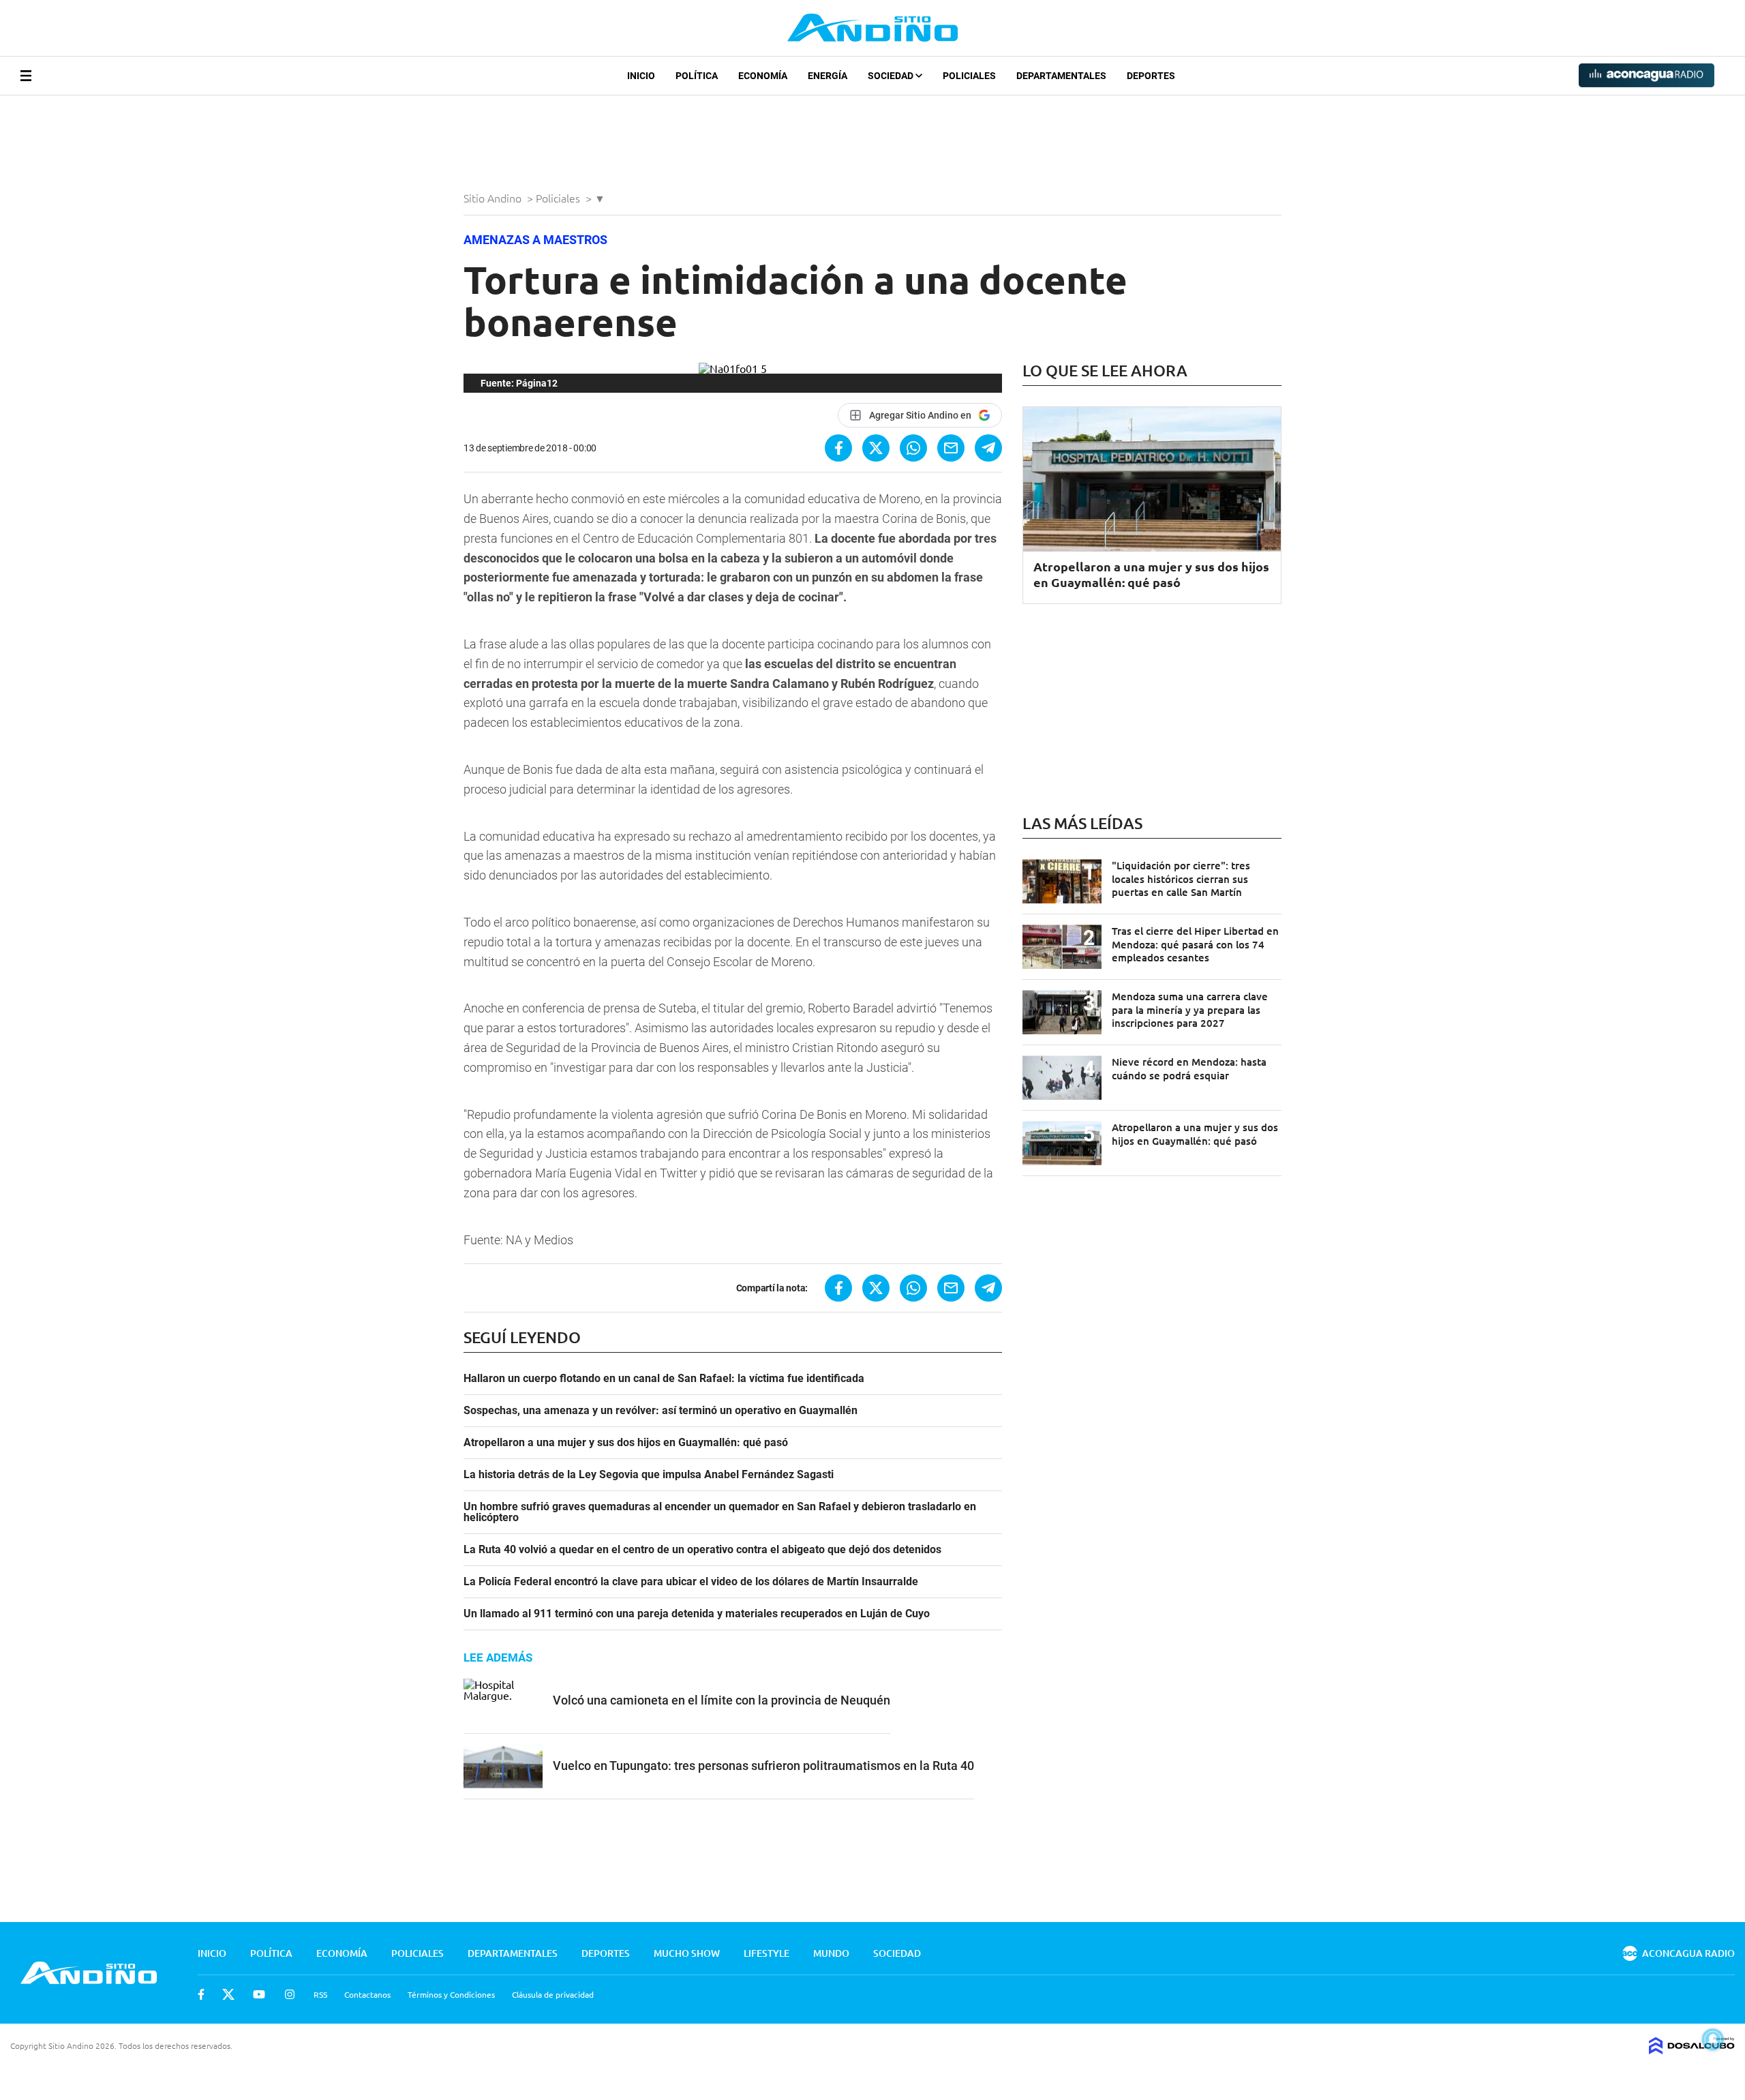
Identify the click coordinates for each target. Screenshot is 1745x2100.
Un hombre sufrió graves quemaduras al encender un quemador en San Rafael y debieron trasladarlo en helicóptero (720, 1512)
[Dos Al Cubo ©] (1692, 2050)
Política (697, 76)
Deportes (1151, 76)
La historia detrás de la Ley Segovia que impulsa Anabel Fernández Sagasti (649, 1475)
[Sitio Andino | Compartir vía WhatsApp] (913, 448)
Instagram (290, 1994)
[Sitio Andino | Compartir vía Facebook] (838, 448)
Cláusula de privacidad (553, 1994)
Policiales (969, 76)
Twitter (228, 1994)
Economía (763, 76)
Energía (828, 76)
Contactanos (367, 1994)
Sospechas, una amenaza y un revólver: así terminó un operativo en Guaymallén (661, 1411)
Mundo (831, 1953)
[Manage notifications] (1713, 2039)
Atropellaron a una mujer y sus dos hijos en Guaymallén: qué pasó (626, 1443)
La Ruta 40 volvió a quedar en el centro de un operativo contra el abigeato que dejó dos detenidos (702, 1550)
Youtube (259, 1994)
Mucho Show (687, 1953)
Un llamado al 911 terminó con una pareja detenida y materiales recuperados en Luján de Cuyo (697, 1614)
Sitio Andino (494, 198)
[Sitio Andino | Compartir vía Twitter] (876, 448)
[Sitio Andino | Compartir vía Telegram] (988, 448)
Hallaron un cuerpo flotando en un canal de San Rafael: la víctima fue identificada (664, 1379)
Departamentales (1061, 76)
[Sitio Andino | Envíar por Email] (951, 448)
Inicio (641, 76)
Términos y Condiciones (451, 1994)
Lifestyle (767, 1953)
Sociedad (892, 76)
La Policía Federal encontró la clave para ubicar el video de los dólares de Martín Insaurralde (691, 1582)
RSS (320, 1994)
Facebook (201, 1994)
